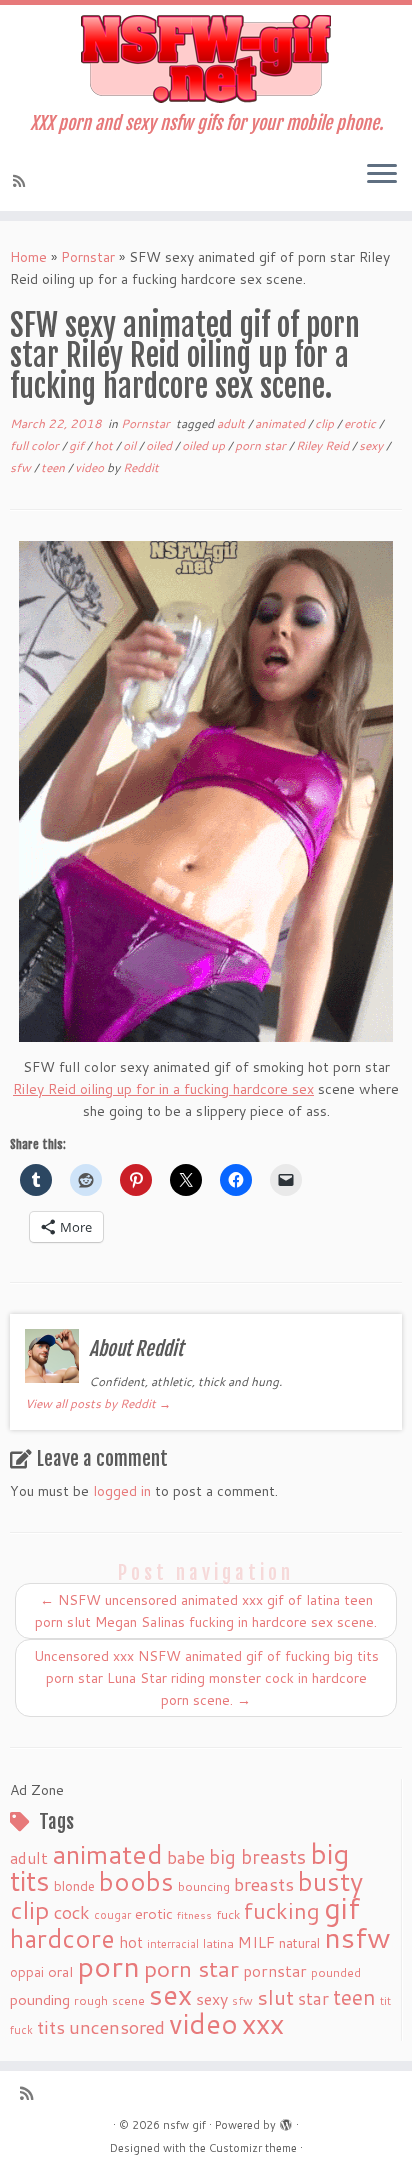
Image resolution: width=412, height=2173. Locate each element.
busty (330, 1881)
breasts (264, 1884)
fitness (194, 1914)
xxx (263, 2023)
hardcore (62, 1938)
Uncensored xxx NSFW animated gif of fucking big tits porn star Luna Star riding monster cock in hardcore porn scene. (206, 1678)
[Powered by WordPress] (286, 2121)
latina (218, 1943)
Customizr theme (253, 2148)
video (91, 467)
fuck (228, 1914)
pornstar (275, 1971)
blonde (74, 1885)
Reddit (141, 467)
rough (91, 2000)
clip (326, 423)
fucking (282, 1910)
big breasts (257, 1856)
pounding (40, 1999)
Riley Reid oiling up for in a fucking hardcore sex (163, 1089)
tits (51, 2027)
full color (36, 445)
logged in (122, 1491)
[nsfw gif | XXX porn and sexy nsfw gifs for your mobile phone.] (206, 59)
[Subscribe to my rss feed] (22, 181)
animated (281, 423)
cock (72, 1912)
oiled (160, 445)
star (313, 1998)
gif (78, 445)
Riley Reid (324, 445)
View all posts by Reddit (98, 1403)
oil (131, 445)
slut (275, 1997)
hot (105, 445)
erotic (361, 423)
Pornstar (88, 257)
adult (232, 423)
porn (108, 1965)
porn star (262, 445)
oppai (27, 1972)
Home (28, 257)
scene (128, 2000)
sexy (372, 445)
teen (54, 467)
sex (170, 1994)
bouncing (204, 1886)
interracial (173, 1944)
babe (186, 1857)
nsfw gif (184, 2125)
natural (299, 1942)
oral (60, 1971)
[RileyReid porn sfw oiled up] (206, 791)
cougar (112, 1915)
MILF (256, 1942)
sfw (22, 467)
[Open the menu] (382, 175)
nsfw (357, 1937)
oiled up (205, 445)
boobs (136, 1881)
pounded (336, 1972)
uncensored (117, 2027)
